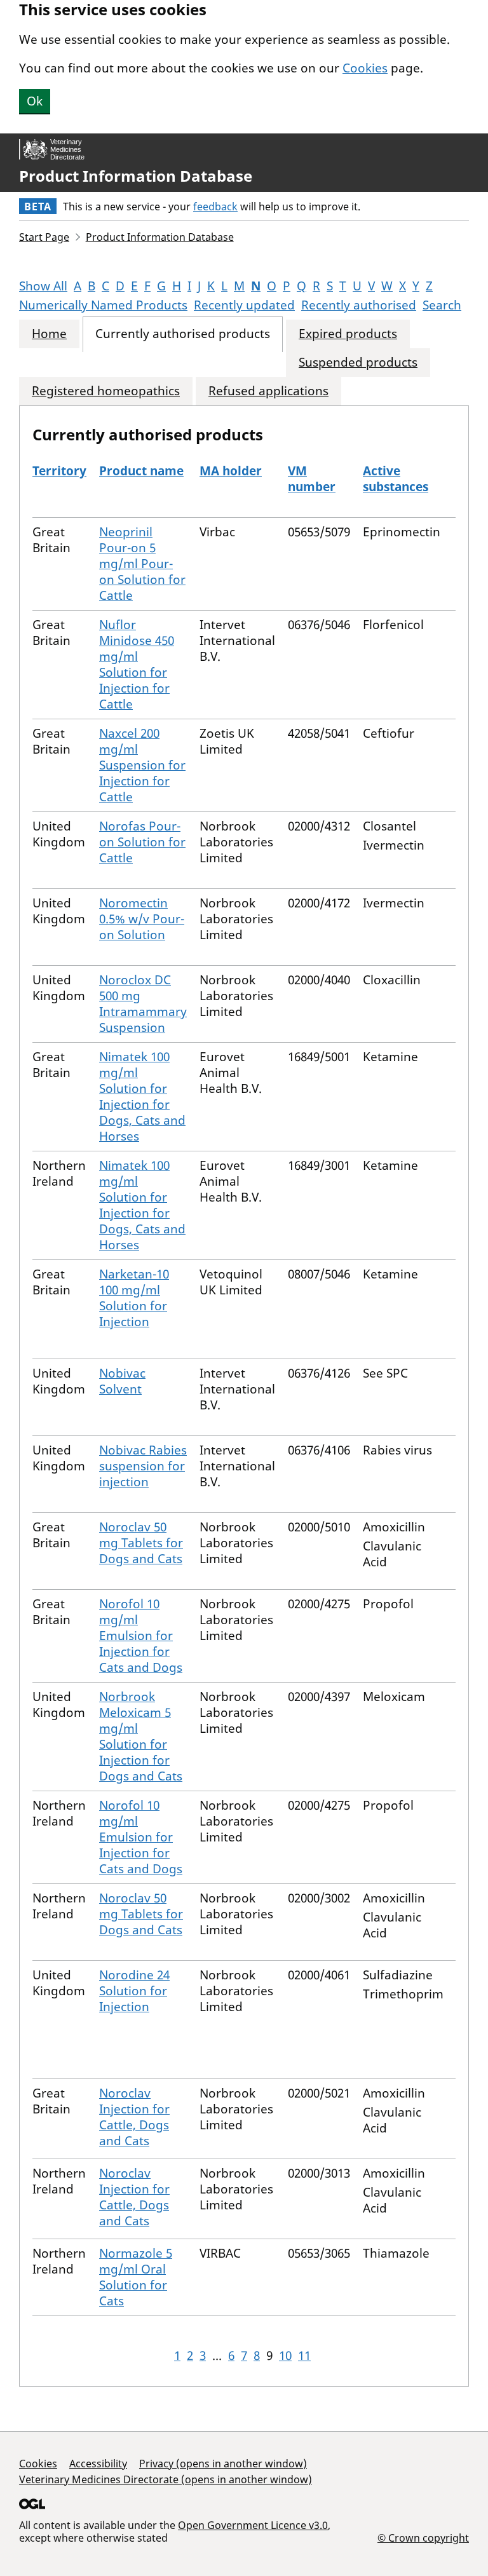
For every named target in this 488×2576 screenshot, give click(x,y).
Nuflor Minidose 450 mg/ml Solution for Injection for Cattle (137, 664)
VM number (312, 479)
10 (285, 2356)
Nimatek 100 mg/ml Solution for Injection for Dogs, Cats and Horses (142, 1096)
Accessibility (98, 2464)
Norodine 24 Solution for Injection (134, 1991)
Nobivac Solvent (122, 1381)
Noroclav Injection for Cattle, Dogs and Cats (134, 2117)
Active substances (396, 479)
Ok (35, 101)
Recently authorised (359, 305)
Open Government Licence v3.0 (253, 2525)
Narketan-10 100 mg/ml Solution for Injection (134, 1298)
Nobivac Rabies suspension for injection (143, 1466)
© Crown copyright (423, 2538)
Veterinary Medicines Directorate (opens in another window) (166, 2479)
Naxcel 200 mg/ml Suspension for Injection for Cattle (142, 765)
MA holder (231, 471)
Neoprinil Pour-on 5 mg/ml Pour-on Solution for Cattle (142, 564)
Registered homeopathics (106, 391)
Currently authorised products (183, 334)
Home (49, 334)
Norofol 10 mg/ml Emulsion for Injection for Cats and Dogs (141, 1636)
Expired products (348, 334)
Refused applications (268, 391)
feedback (215, 207)
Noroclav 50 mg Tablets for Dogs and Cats (141, 1543)
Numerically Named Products (103, 305)
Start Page (44, 237)
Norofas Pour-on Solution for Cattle (142, 842)
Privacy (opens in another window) (223, 2464)
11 (304, 2356)
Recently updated (244, 305)
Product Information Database (136, 176)
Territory (59, 471)
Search (442, 305)
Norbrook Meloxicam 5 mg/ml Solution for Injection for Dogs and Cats (141, 1736)
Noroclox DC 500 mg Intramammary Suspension (143, 1004)
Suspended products (358, 363)
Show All (43, 286)
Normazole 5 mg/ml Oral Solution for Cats (136, 2277)
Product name (141, 471)
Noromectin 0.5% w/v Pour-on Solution (142, 919)
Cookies (365, 68)
